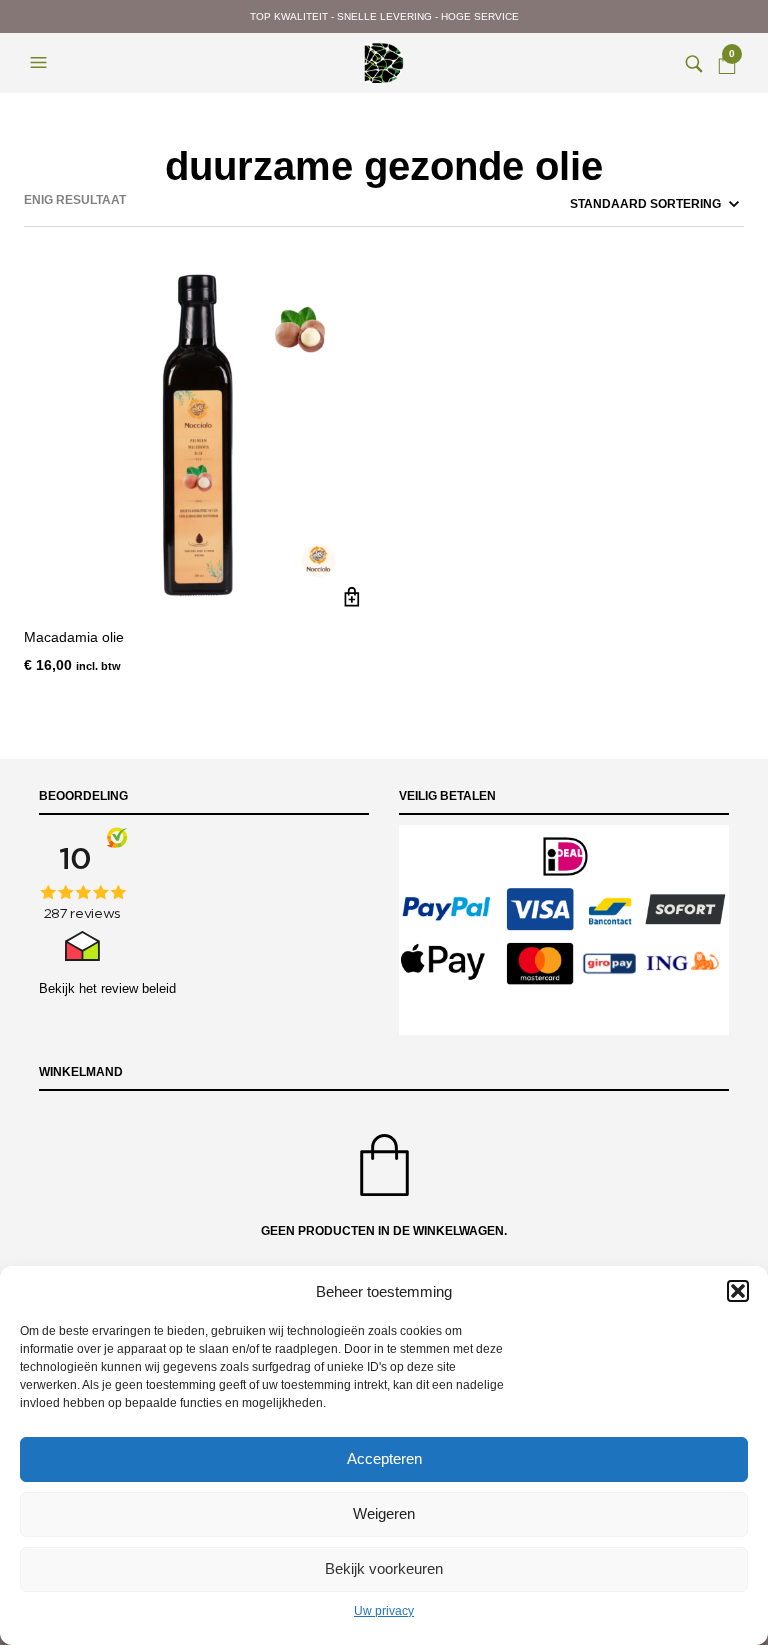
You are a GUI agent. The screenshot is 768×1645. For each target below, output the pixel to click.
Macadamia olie (74, 637)
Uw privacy (384, 1611)
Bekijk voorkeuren (384, 1568)
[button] (738, 1291)
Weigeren (384, 1513)
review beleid (138, 988)
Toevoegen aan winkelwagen (352, 596)
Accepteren (384, 1458)
